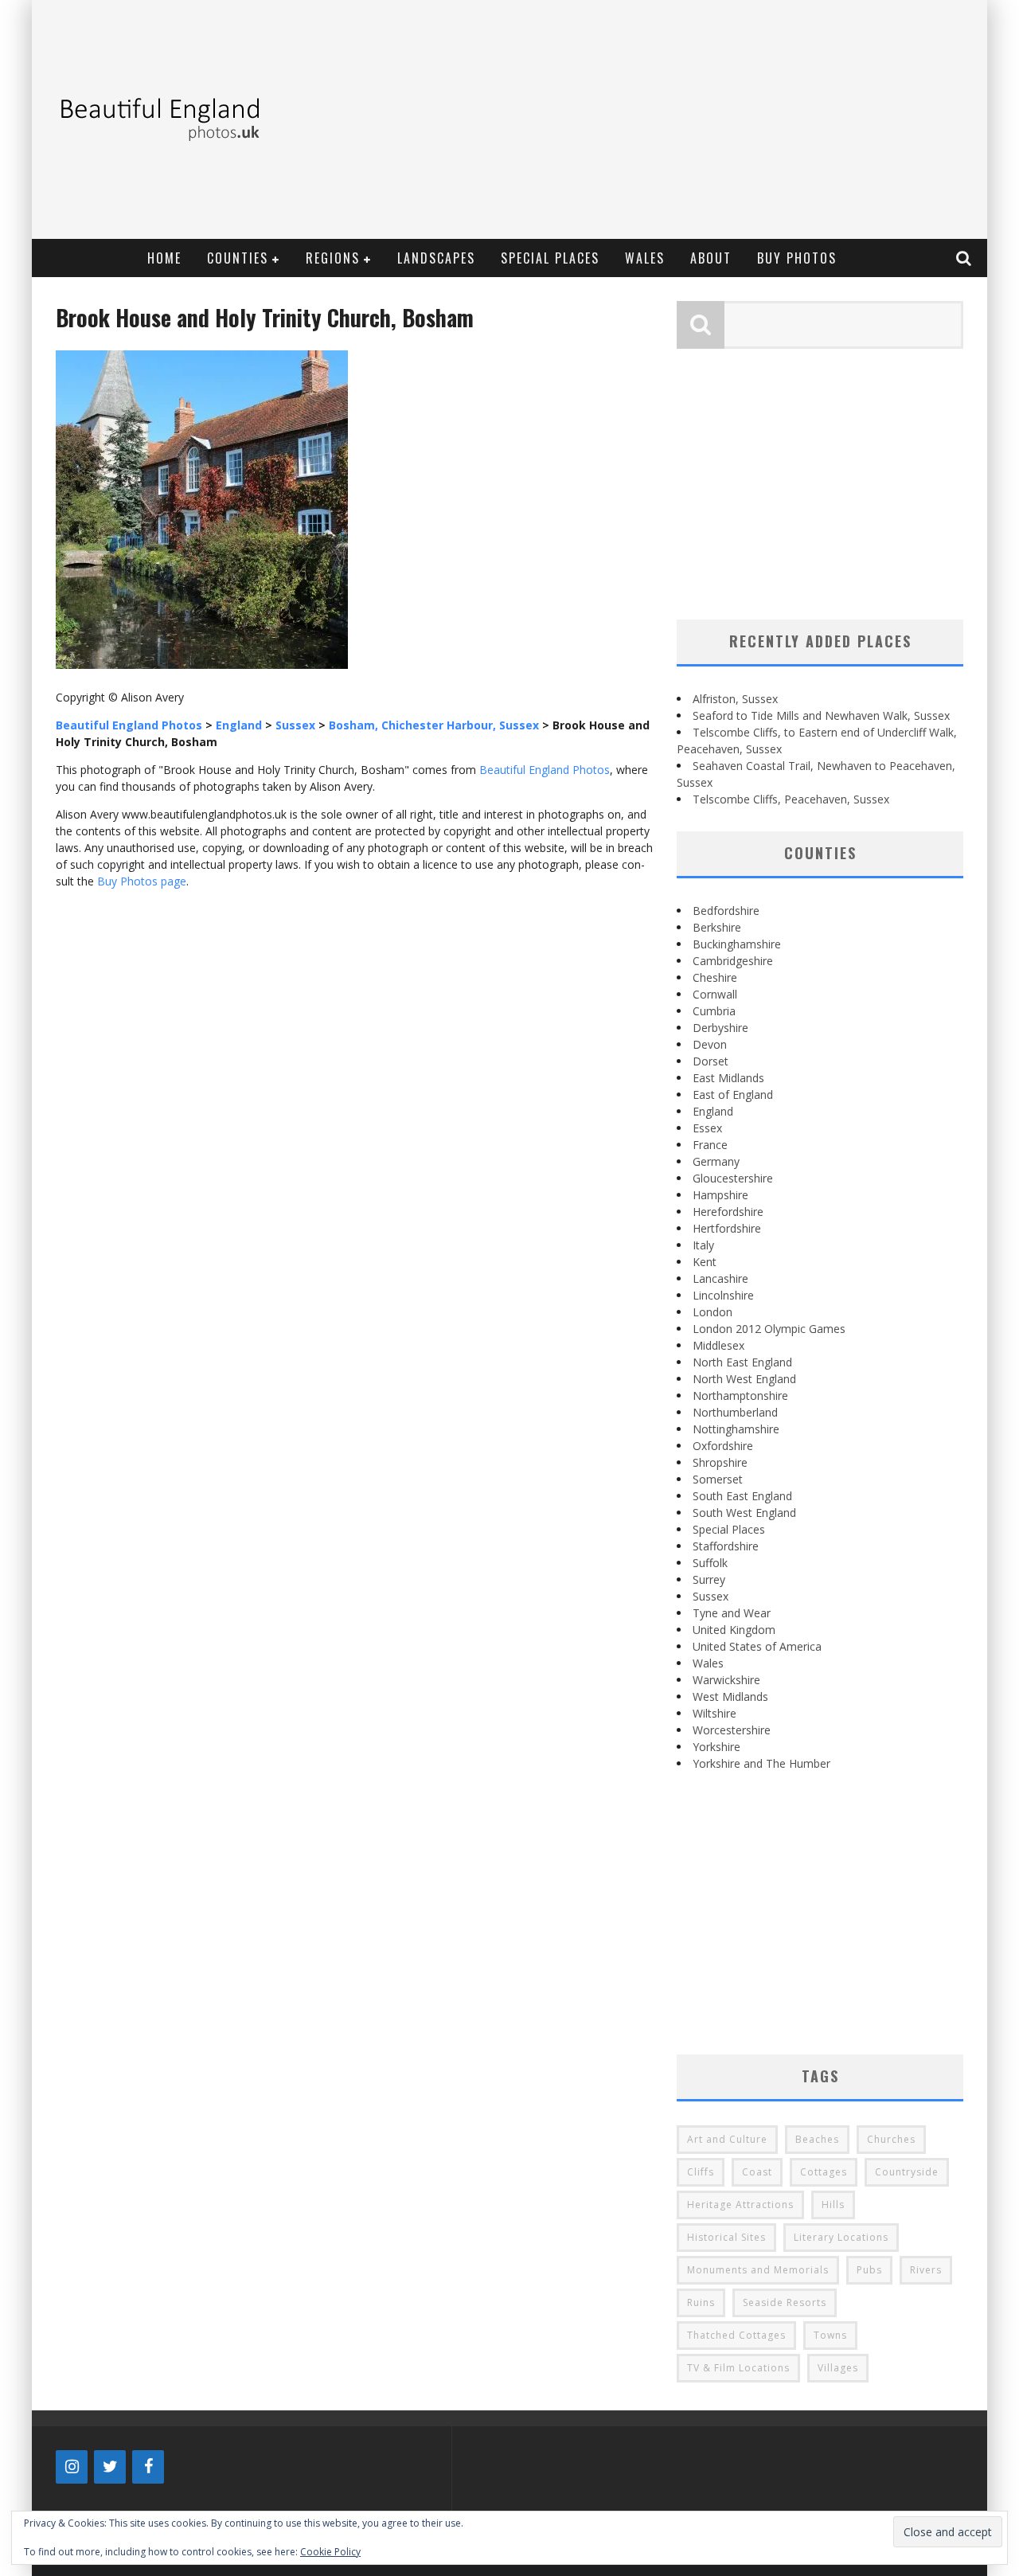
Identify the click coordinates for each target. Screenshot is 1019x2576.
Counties (238, 258)
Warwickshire (726, 1680)
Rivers (926, 2270)
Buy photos (797, 258)
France (710, 1145)
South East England (742, 1496)
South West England (744, 1513)
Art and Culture (727, 2139)
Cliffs (701, 2172)
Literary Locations (841, 2237)
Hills (833, 2205)
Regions (333, 258)
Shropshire (720, 1462)
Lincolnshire (723, 1295)
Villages (838, 2368)
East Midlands (728, 1078)
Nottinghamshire (736, 1429)
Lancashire (720, 1278)
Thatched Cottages (736, 2335)
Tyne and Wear (732, 1613)
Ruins (701, 2302)
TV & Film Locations (738, 2368)
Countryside (907, 2172)
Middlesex (718, 1345)
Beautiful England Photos (545, 770)
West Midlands (730, 1696)
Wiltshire (714, 1713)
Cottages (824, 2172)
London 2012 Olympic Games (769, 1329)
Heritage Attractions (740, 2205)
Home (164, 258)
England (713, 1111)
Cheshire (715, 977)
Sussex (711, 1596)
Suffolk (710, 1563)
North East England (742, 1362)
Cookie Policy (330, 2552)
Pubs (869, 2270)
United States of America (757, 1646)
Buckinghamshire (737, 944)
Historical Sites (726, 2237)
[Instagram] (72, 2467)
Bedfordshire (726, 911)
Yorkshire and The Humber (761, 1763)
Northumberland (735, 1412)
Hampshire (720, 1195)
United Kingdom (734, 1630)
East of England (733, 1095)
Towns (830, 2335)
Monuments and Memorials (758, 2270)
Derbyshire (720, 1028)
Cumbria (714, 1011)
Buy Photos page (142, 881)
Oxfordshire (723, 1446)
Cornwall (715, 994)
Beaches (817, 2139)
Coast (757, 2172)
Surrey (709, 1579)
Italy (703, 1245)
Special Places (550, 258)
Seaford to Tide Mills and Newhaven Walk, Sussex (821, 715)
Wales (645, 258)
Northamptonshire (740, 1395)
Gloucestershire (733, 1178)
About (711, 258)
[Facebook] (148, 2467)
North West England (744, 1379)
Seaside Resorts (785, 2302)
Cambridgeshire (733, 961)
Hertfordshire (727, 1228)
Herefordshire (728, 1212)
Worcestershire (732, 1730)
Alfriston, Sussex (735, 699)
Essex (707, 1128)
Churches (891, 2139)
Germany (716, 1161)
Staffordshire (726, 1546)
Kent (705, 1262)
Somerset (718, 1479)
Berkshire (717, 927)
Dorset (711, 1061)
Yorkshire (716, 1747)
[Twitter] (110, 2467)
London (713, 1312)
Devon (710, 1044)
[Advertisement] (689, 119)
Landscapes (436, 258)
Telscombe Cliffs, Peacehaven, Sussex (791, 799)
